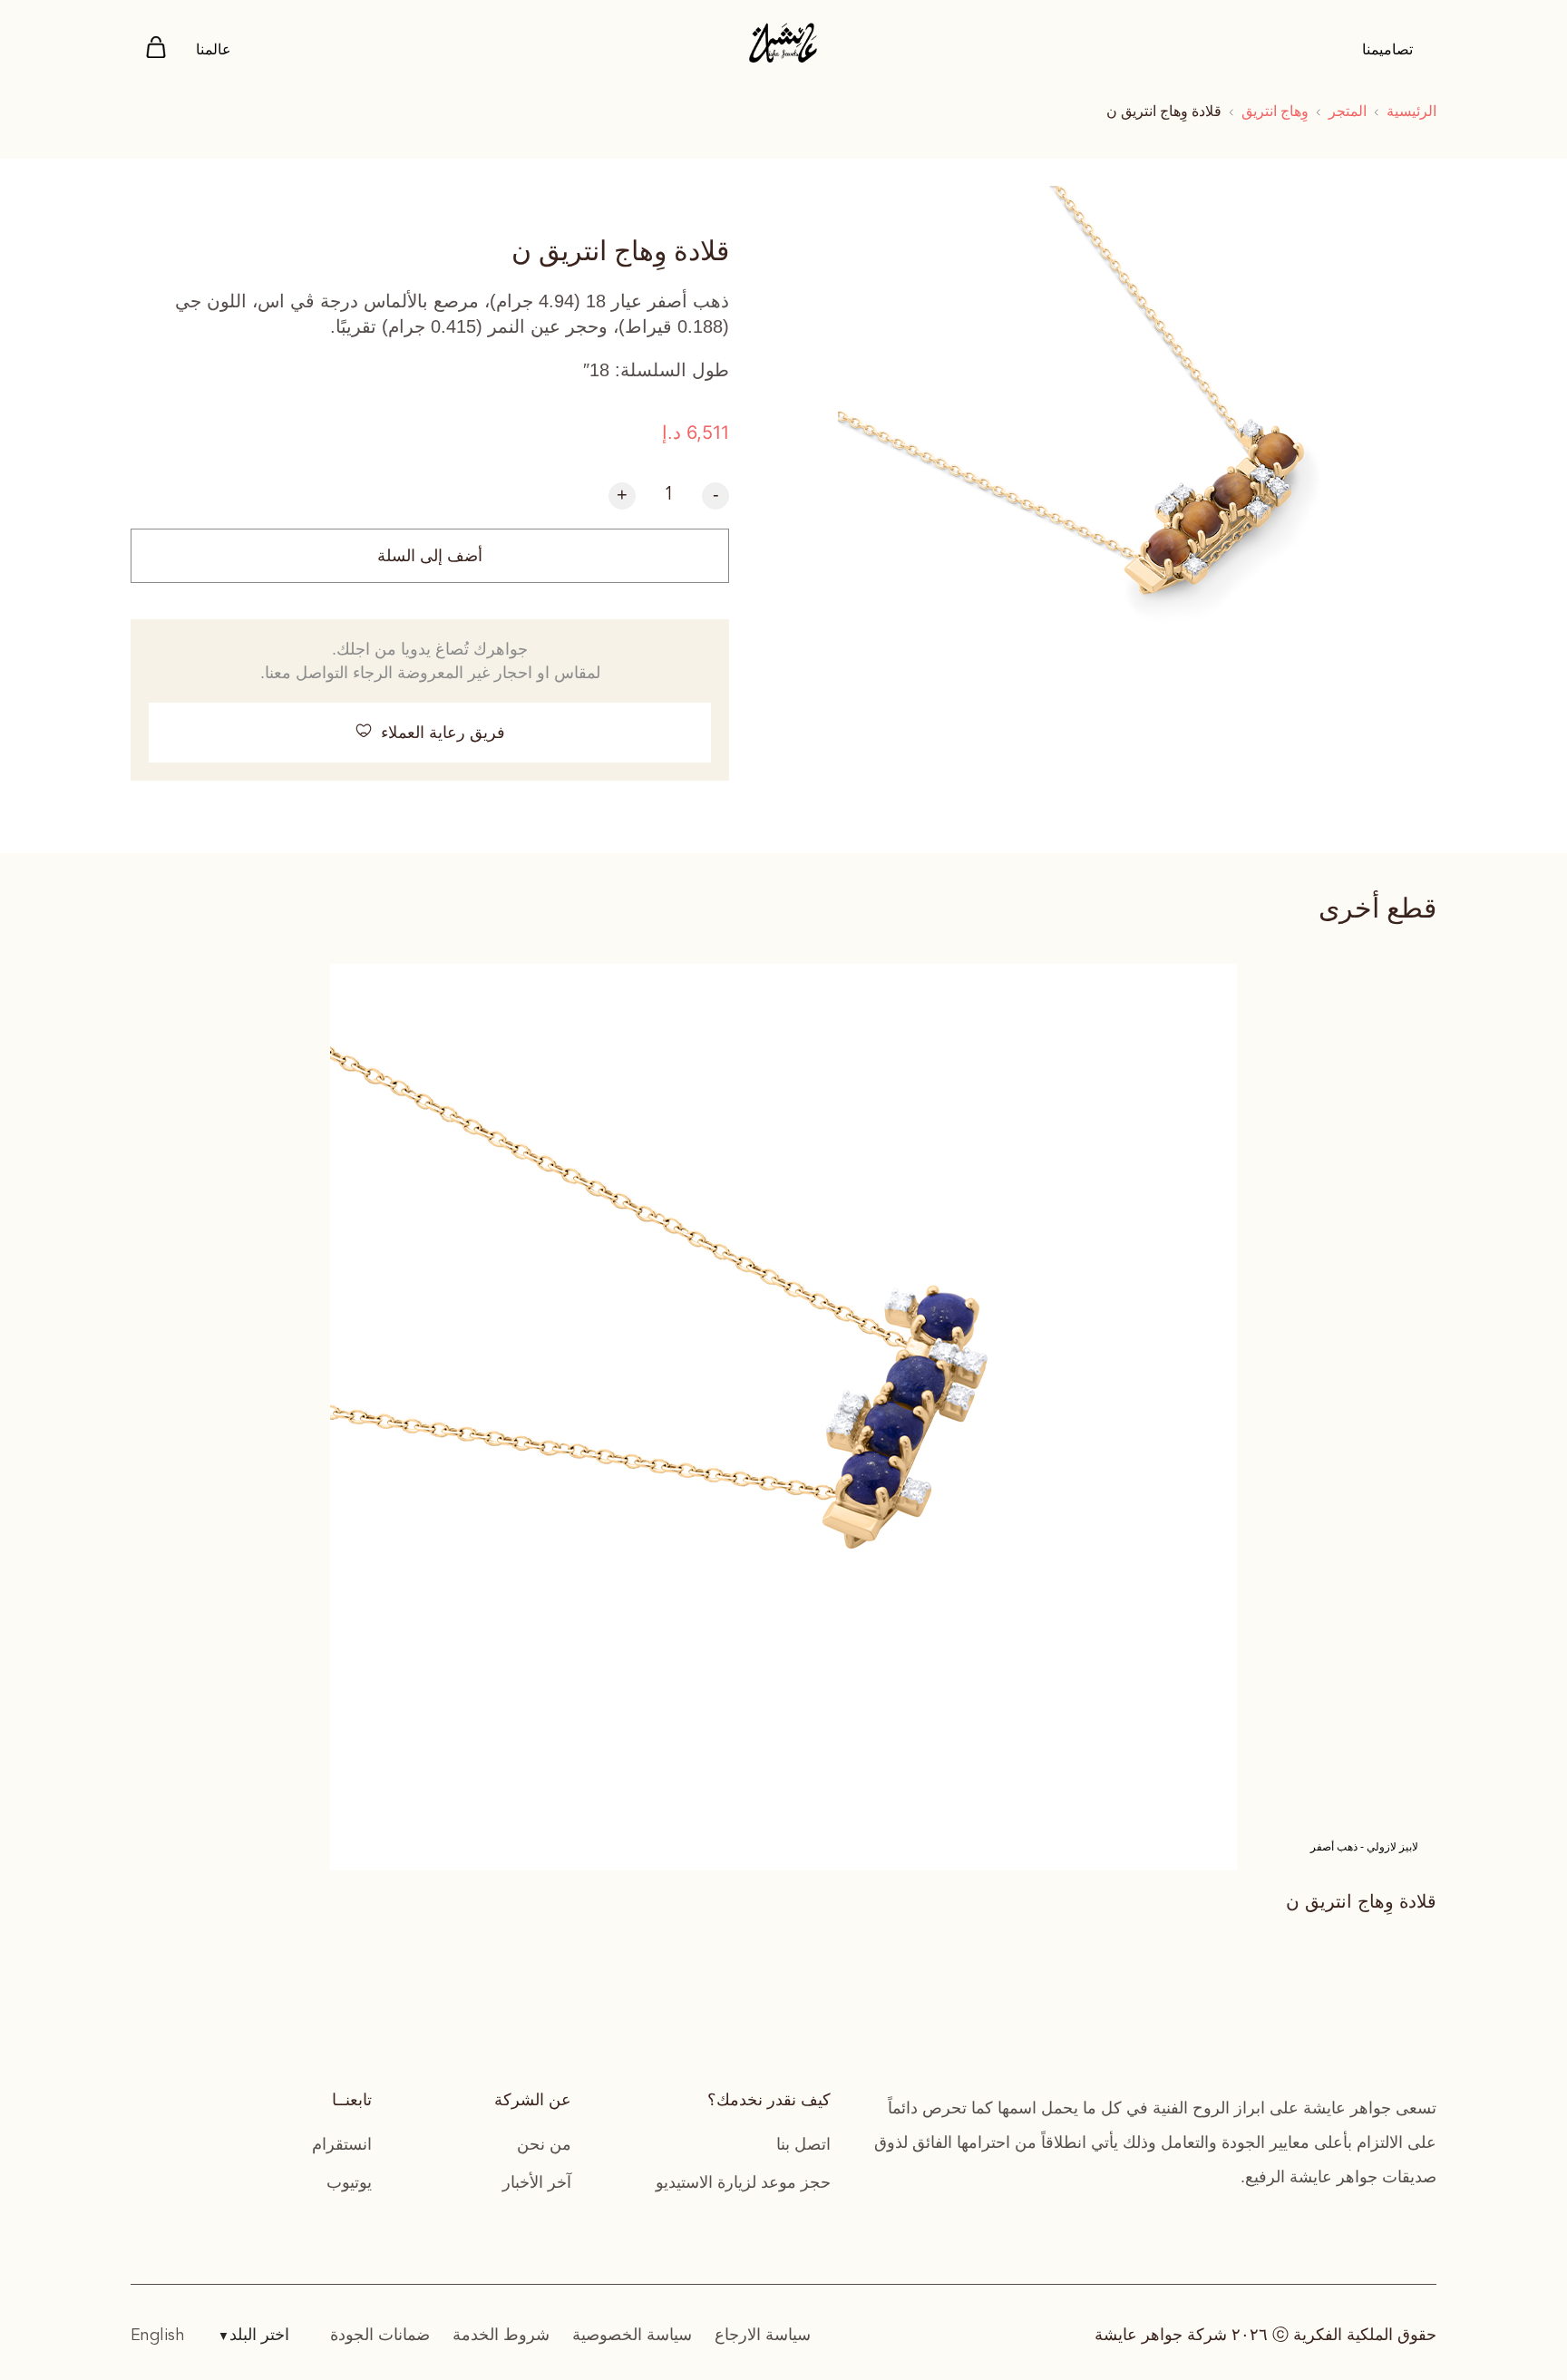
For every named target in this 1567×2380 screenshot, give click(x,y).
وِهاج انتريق (1275, 111)
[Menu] (156, 50)
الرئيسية (1411, 111)
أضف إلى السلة (430, 556)
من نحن (544, 2144)
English (158, 2336)
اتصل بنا (803, 2144)
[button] (430, 733)
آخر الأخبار (537, 2182)
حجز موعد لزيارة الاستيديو (743, 2182)
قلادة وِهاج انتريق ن (1361, 1901)
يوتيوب (349, 2182)
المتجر (1348, 111)
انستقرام (342, 2144)
